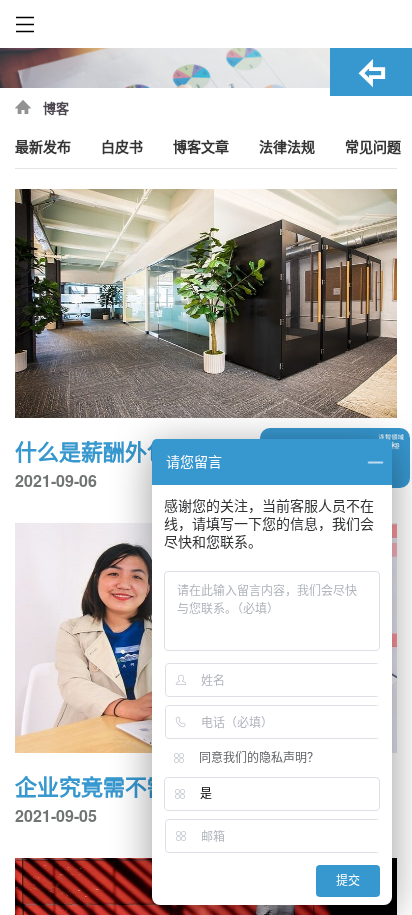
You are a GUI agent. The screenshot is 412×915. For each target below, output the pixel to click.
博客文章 (201, 147)
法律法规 (287, 147)
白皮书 (122, 147)
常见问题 (373, 147)
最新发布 (43, 147)
